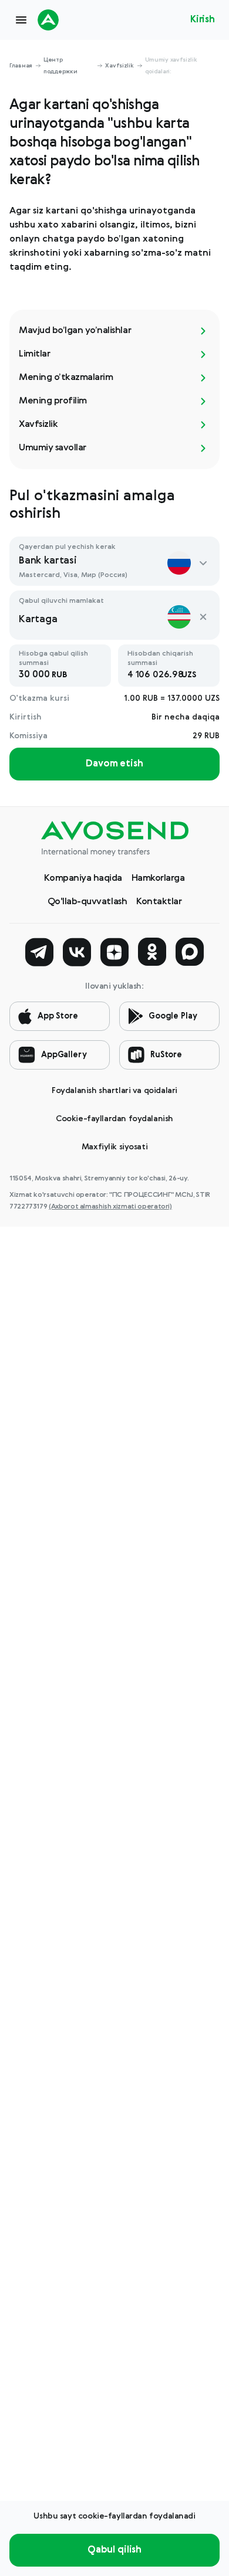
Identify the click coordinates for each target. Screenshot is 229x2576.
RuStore (166, 1055)
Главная (21, 66)
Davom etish (114, 764)
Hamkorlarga (158, 878)
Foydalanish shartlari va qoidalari (114, 1091)
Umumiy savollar (53, 448)
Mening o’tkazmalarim (66, 378)
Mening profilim (53, 401)
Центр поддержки (60, 66)
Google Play (173, 1016)
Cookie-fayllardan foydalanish (114, 1119)
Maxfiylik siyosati (114, 1147)
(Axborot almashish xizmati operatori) (110, 1207)
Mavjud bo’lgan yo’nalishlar (75, 331)
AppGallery (64, 1055)
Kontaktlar (159, 902)
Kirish (203, 20)
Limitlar (34, 354)
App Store (58, 1016)
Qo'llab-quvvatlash (87, 902)
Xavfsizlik (119, 66)
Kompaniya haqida (83, 878)
